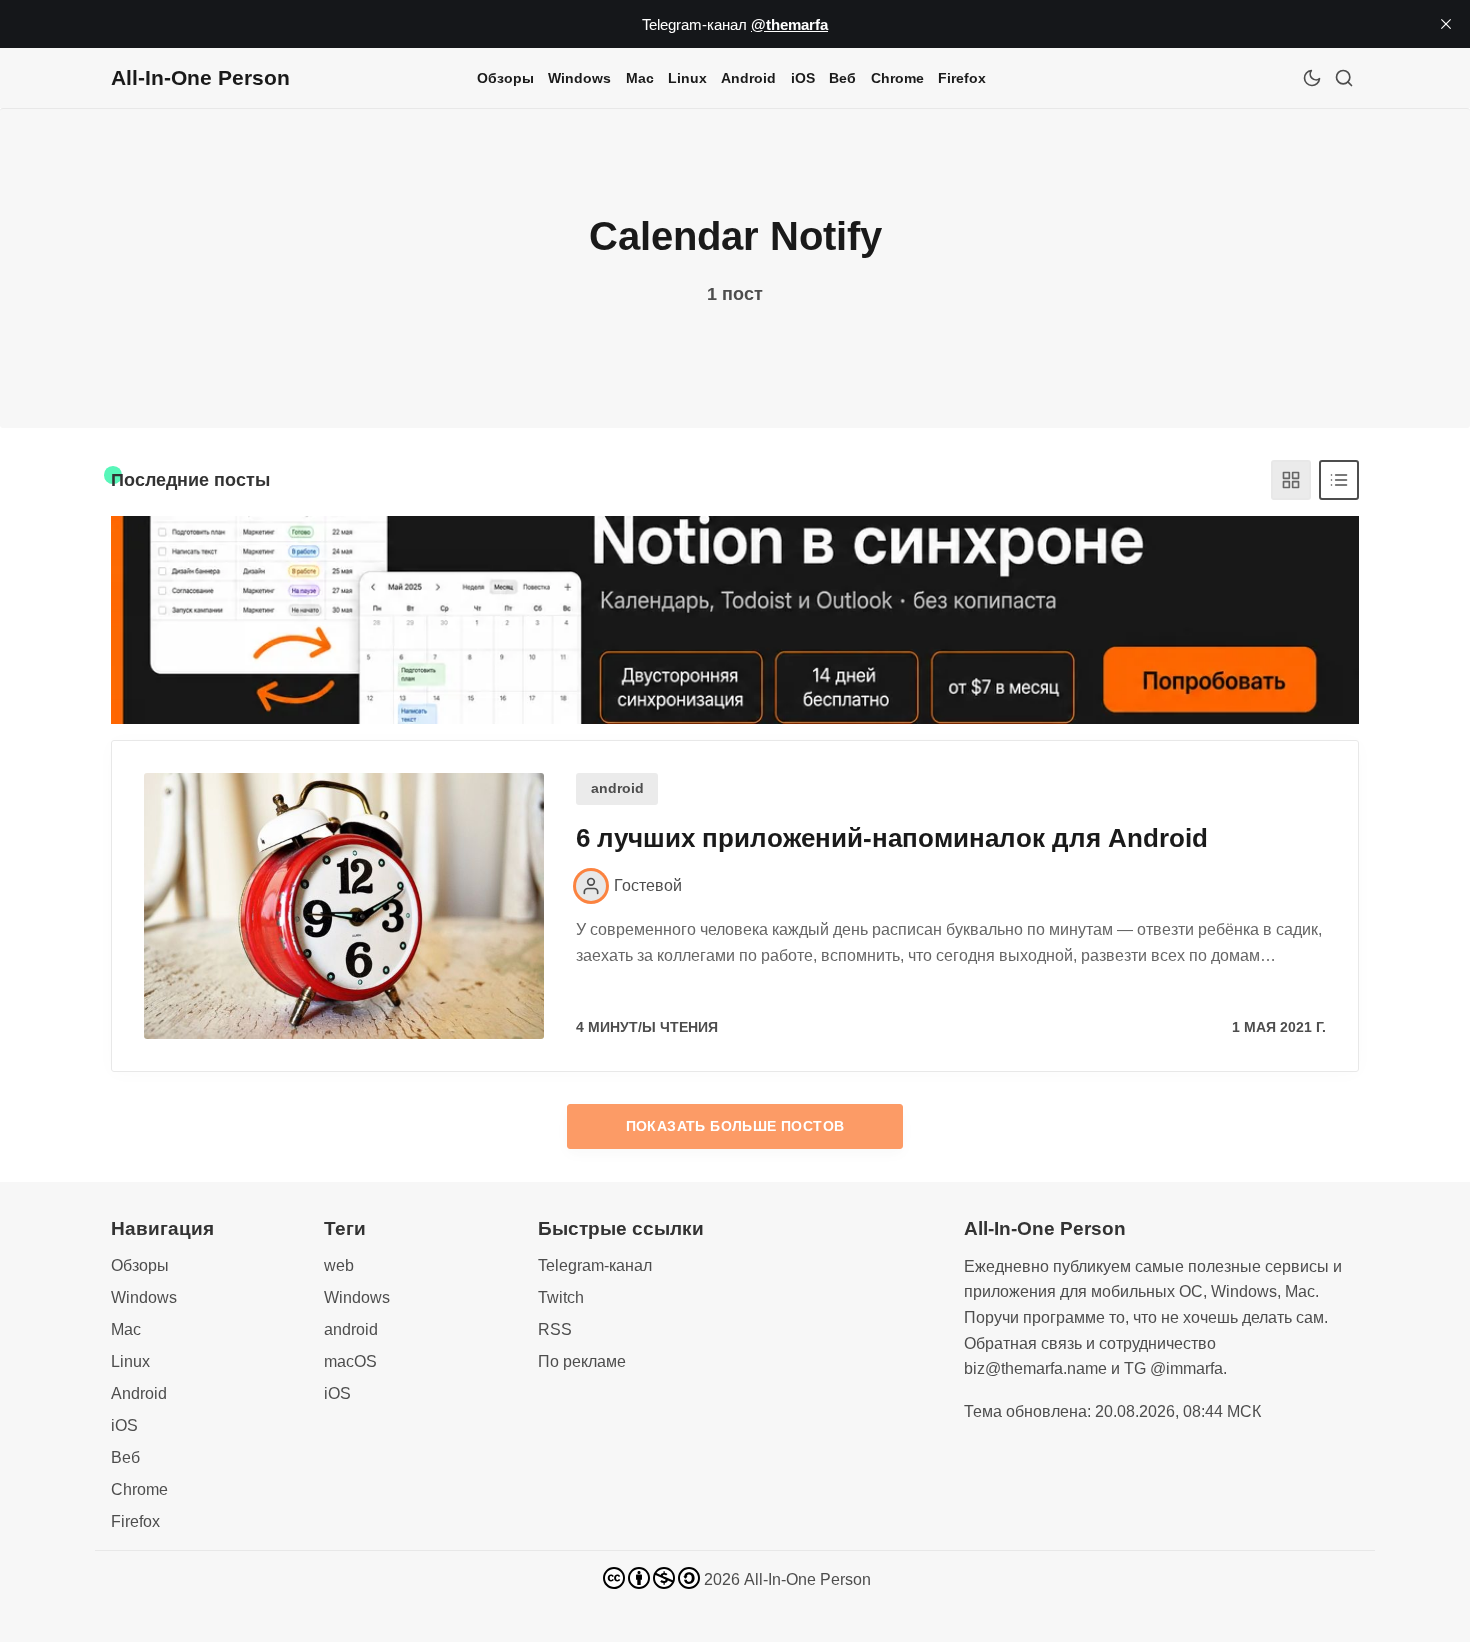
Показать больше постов (735, 1126)
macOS (350, 1361)
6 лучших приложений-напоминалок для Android (892, 838)
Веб (842, 78)
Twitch (561, 1297)
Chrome (897, 78)
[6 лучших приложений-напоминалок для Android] (344, 906)
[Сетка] (1291, 480)
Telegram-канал (595, 1265)
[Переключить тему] (1312, 78)
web (339, 1265)
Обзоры (505, 78)
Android (748, 78)
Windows (579, 78)
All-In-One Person (807, 1579)
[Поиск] (1344, 78)
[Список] (1339, 480)
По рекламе (582, 1361)
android (617, 788)
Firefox (962, 78)
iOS (803, 78)
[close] (1446, 24)
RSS (555, 1329)
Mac (640, 78)
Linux (687, 78)
